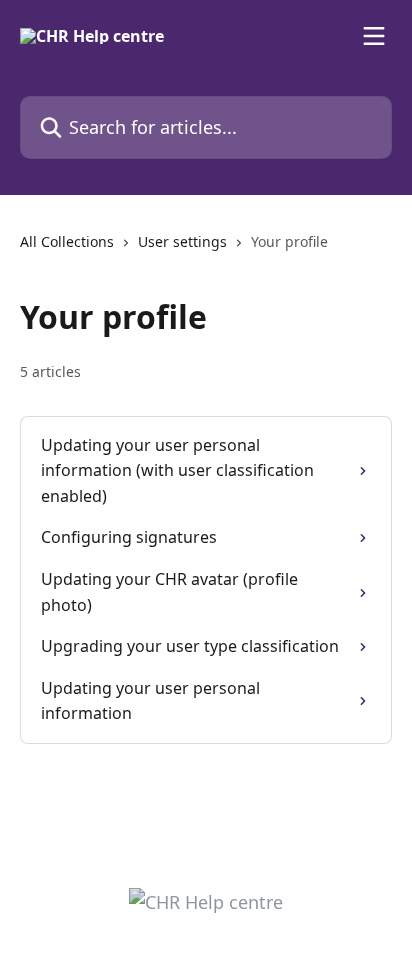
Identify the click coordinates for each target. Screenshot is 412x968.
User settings (182, 241)
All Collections (67, 241)
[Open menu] (374, 36)
